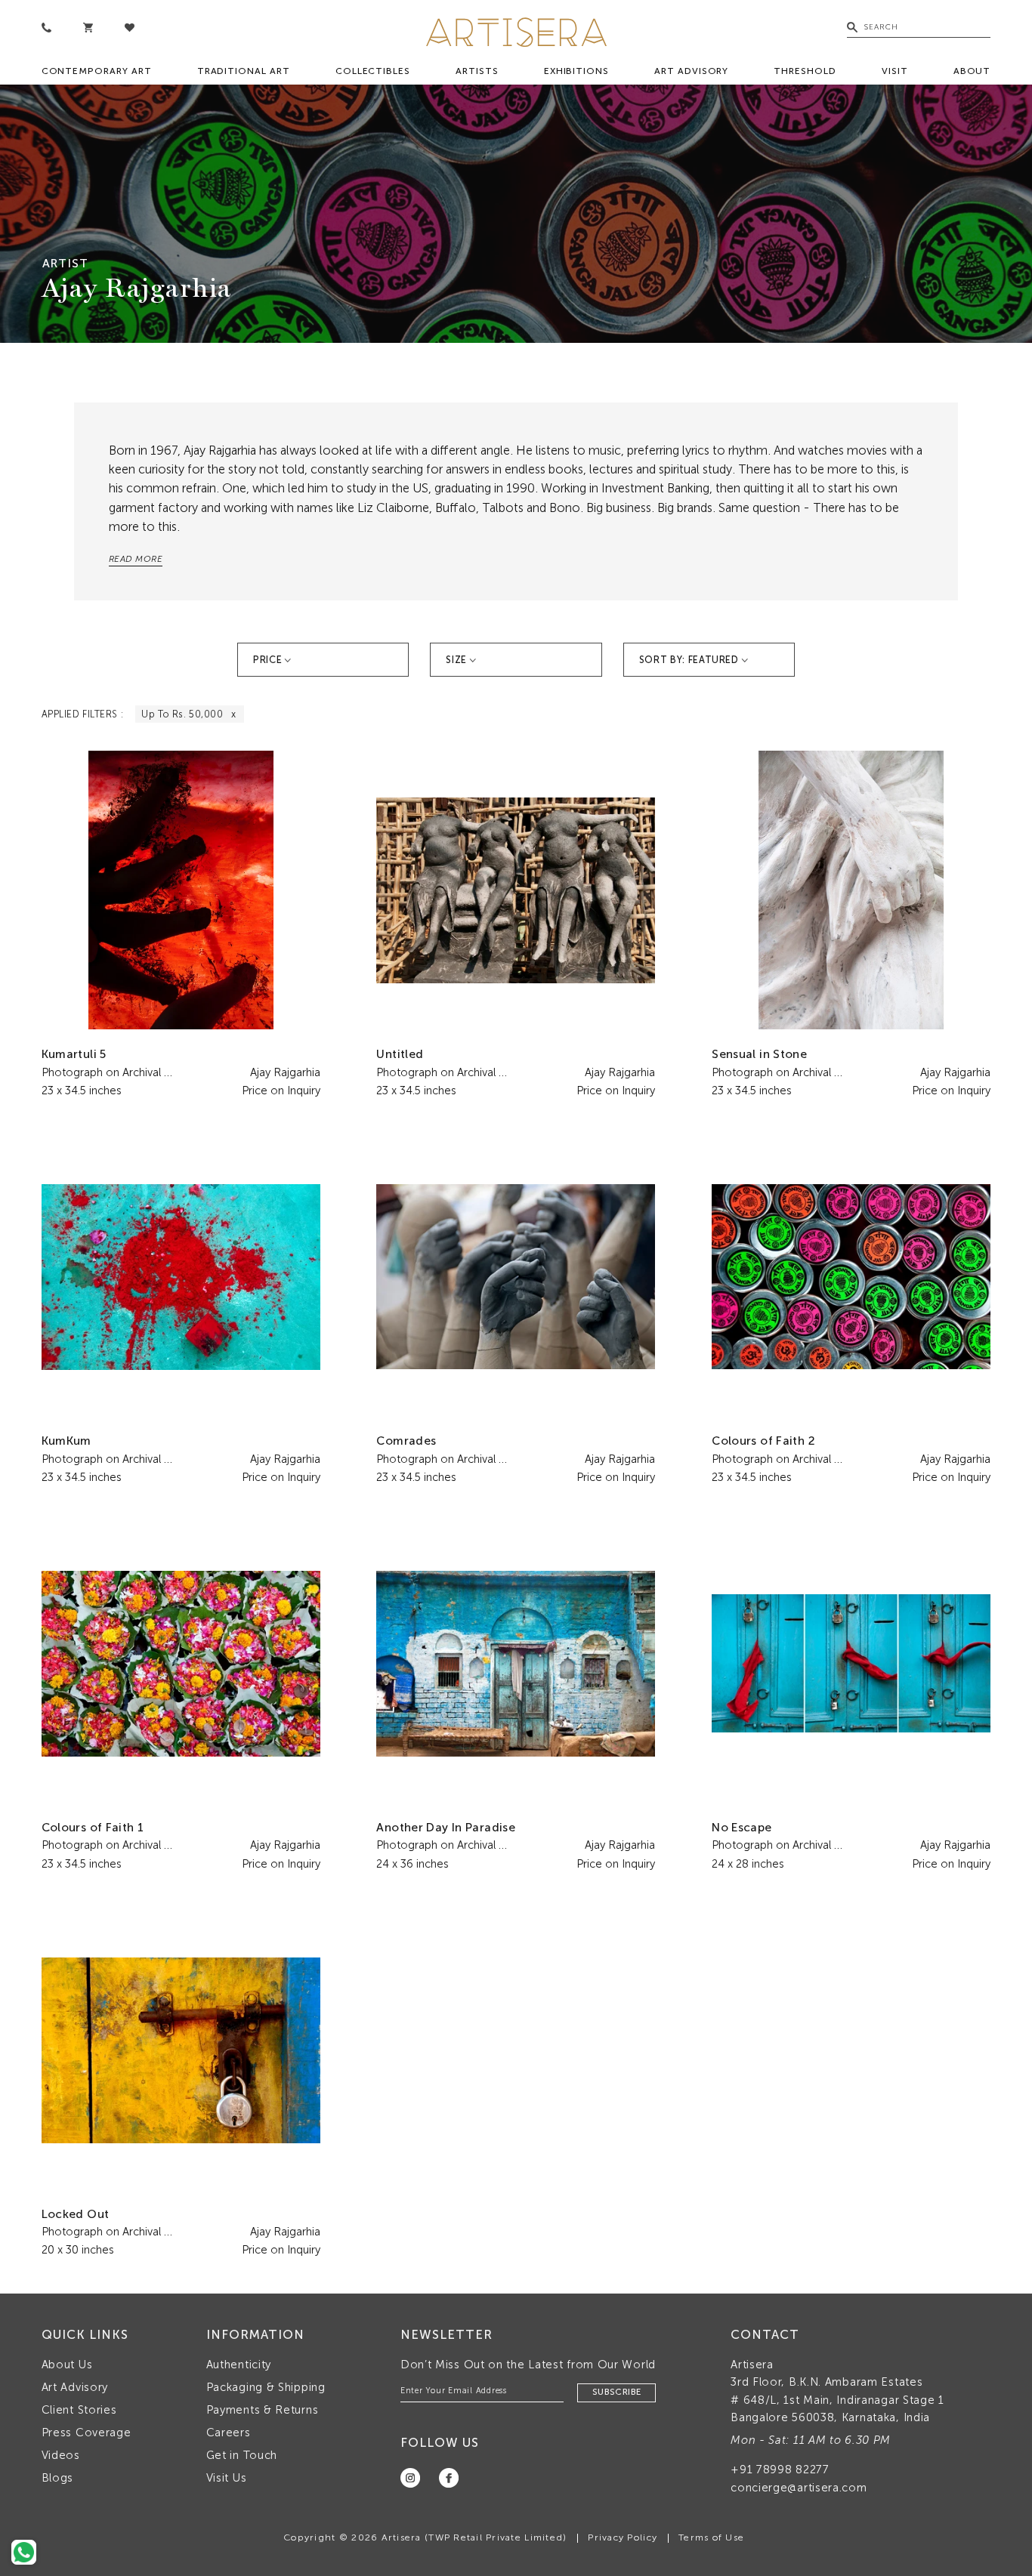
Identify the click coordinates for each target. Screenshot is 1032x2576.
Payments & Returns (263, 2410)
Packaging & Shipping (266, 2387)
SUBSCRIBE (616, 2392)
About (972, 71)
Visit (895, 71)
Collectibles (373, 71)
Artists (477, 71)
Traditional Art (244, 71)
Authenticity (239, 2365)
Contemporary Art (97, 71)
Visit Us (227, 2478)
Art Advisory (691, 71)
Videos (61, 2455)
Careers (229, 2433)
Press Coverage (87, 2433)
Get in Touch (242, 2455)
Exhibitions (576, 71)
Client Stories (79, 2410)
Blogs (58, 2478)
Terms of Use (711, 2537)
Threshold (805, 71)
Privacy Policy (623, 2537)
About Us (67, 2365)
